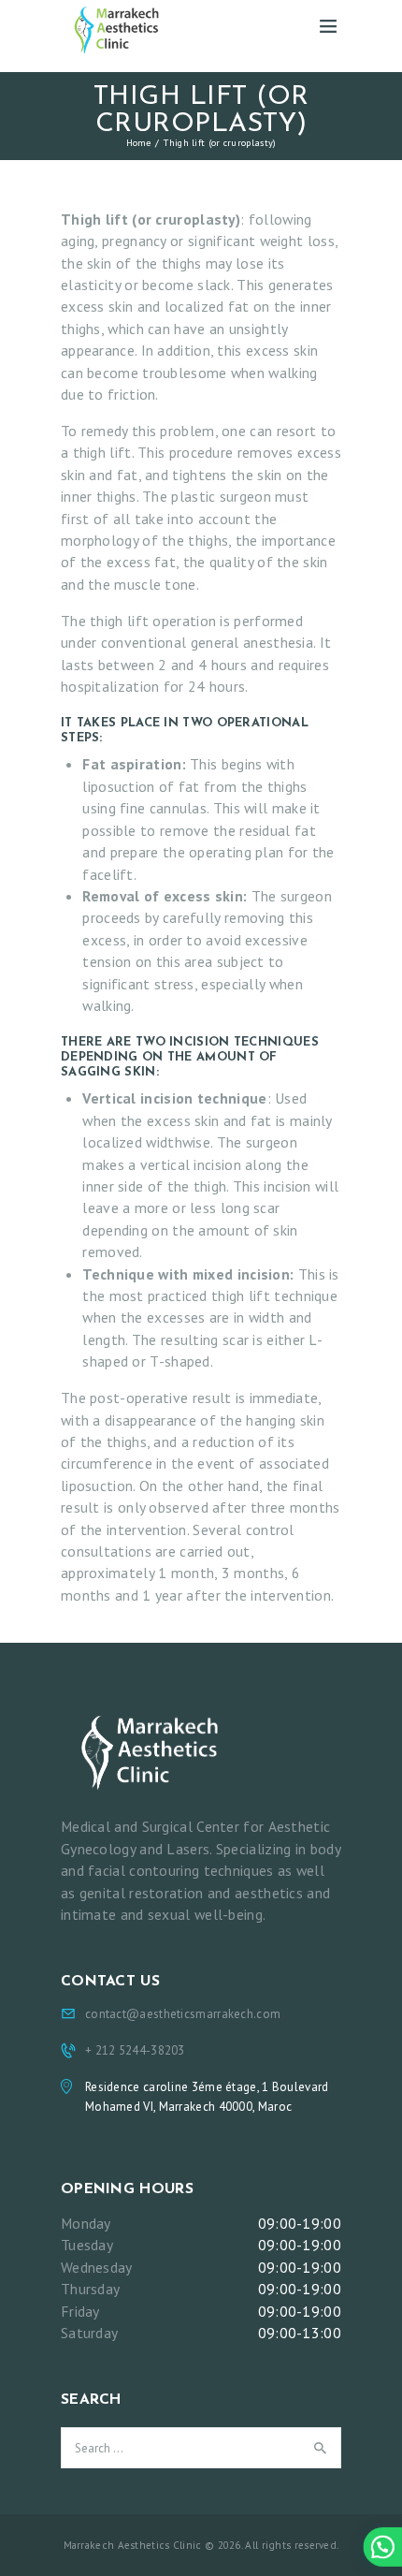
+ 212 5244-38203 (135, 2050)
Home (139, 142)
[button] (382, 2547)
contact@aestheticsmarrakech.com (183, 2014)
